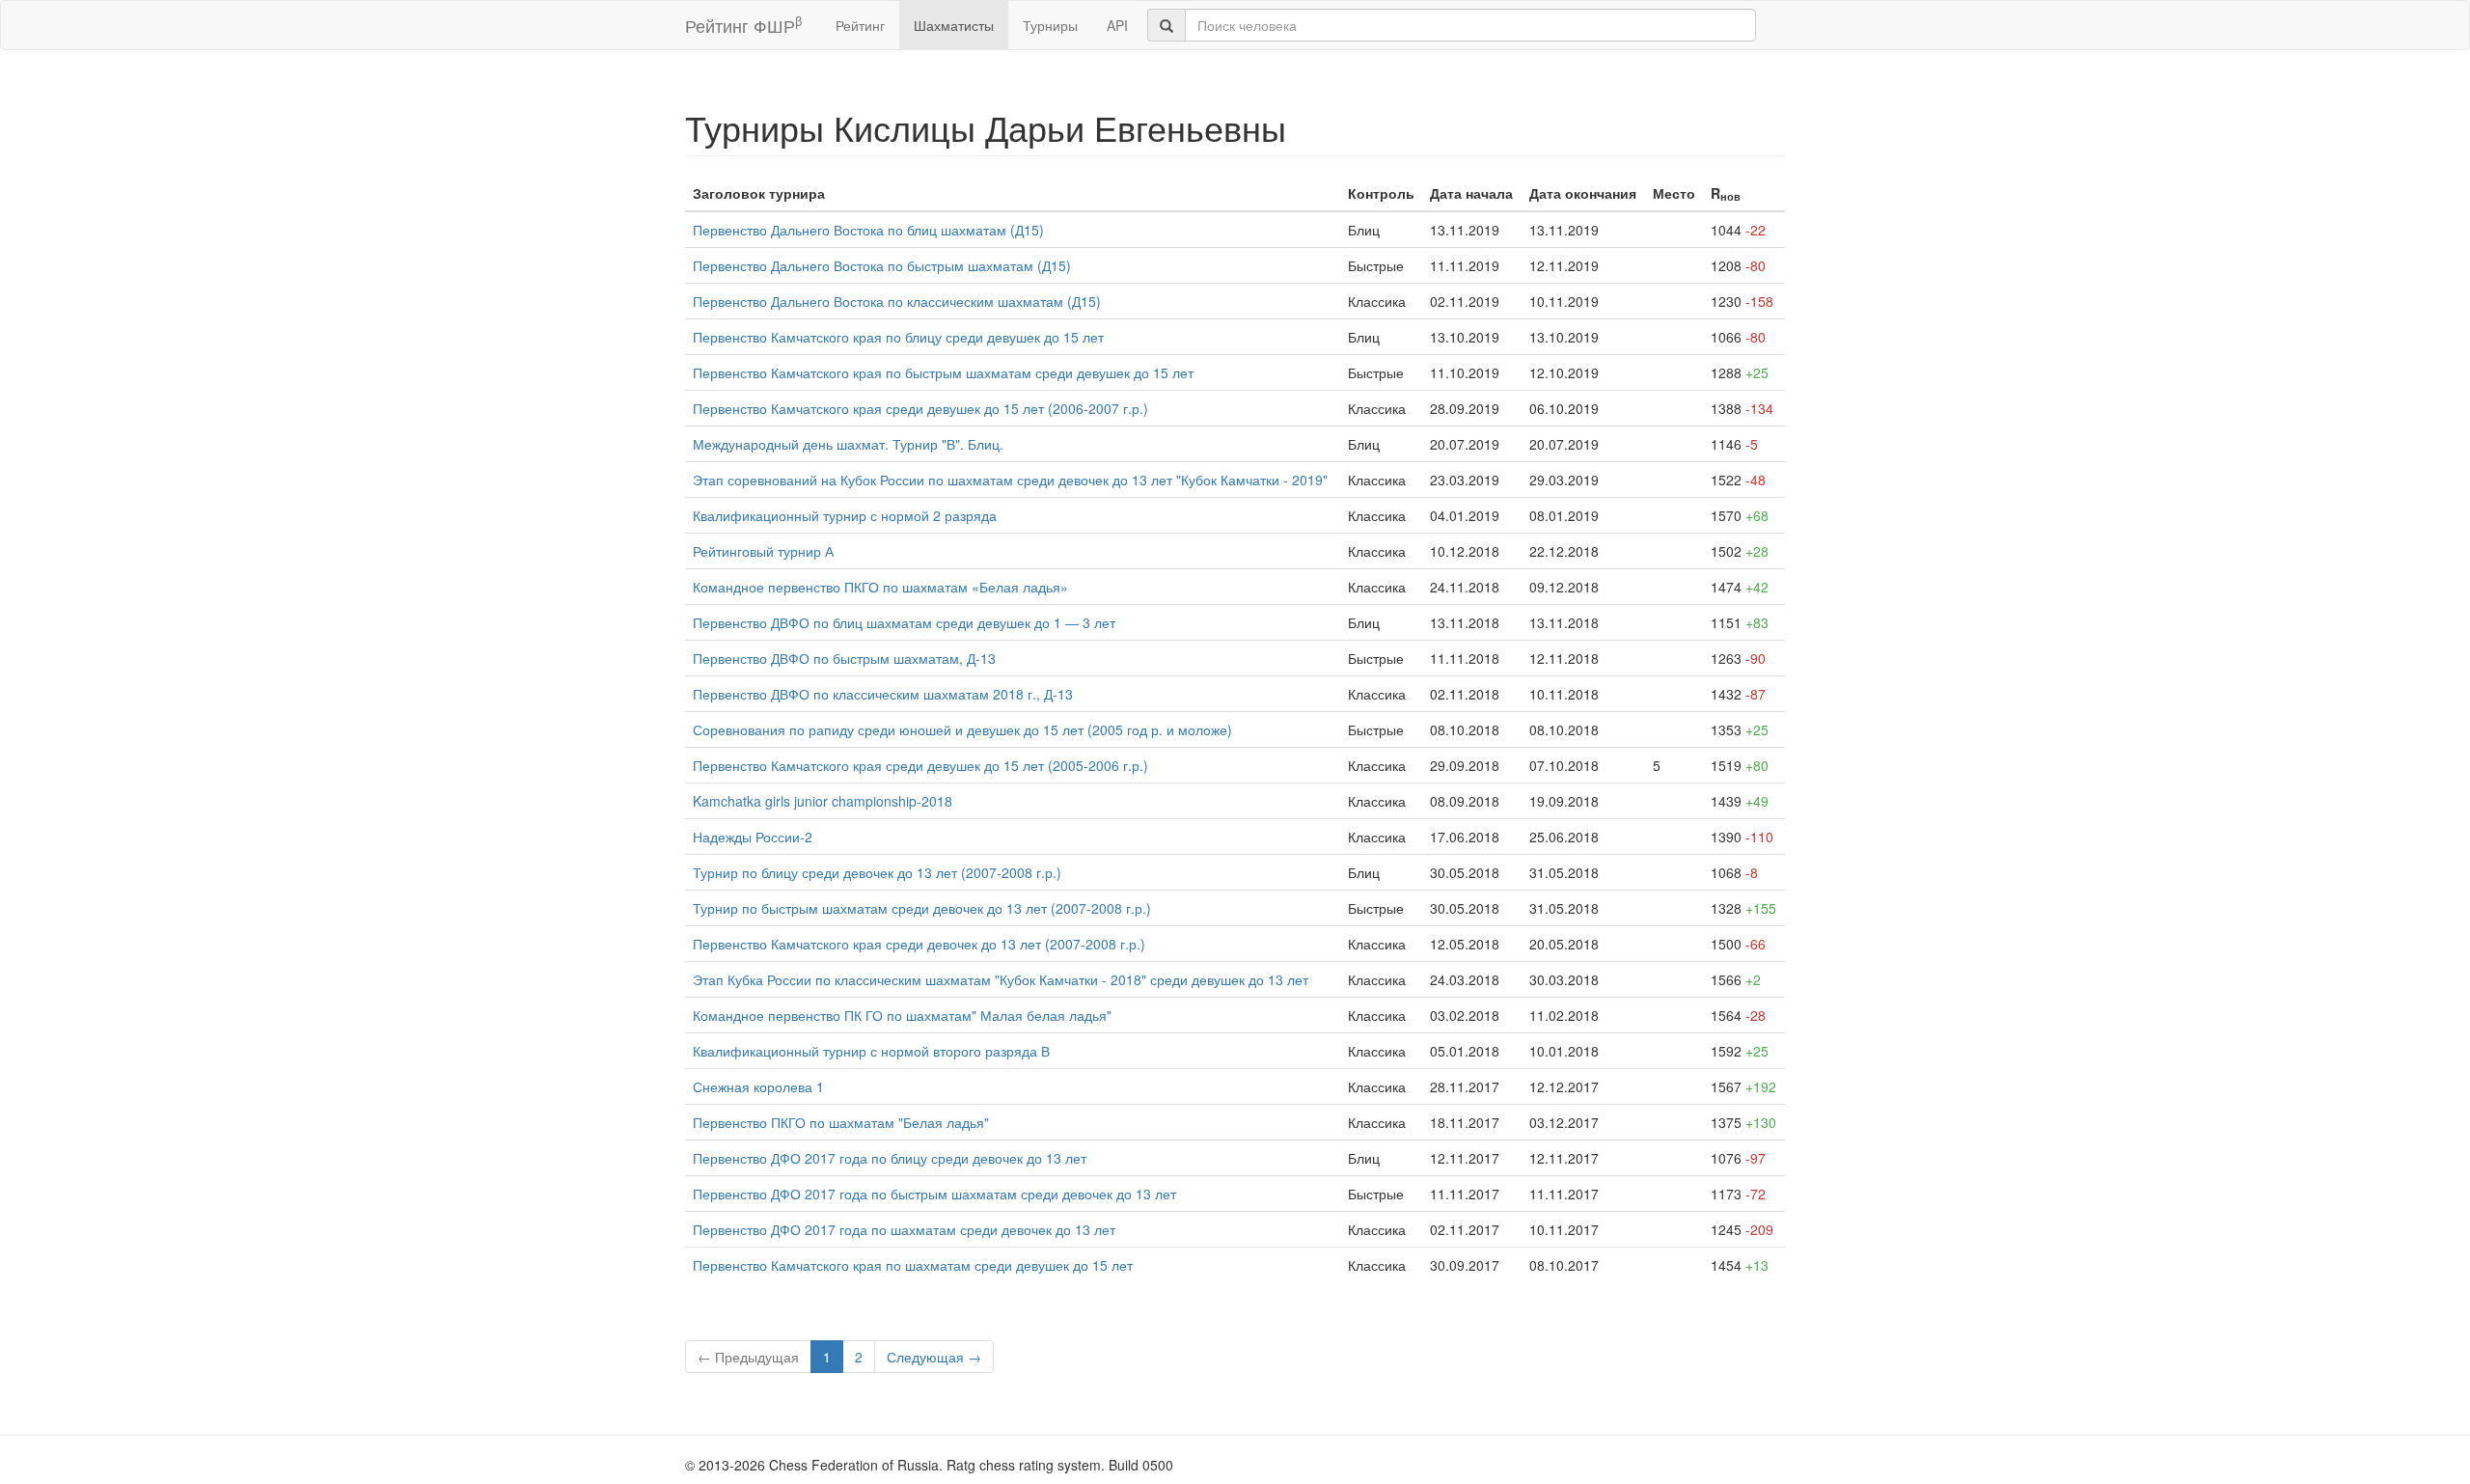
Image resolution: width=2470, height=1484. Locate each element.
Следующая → (934, 1357)
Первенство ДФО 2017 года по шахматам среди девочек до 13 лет (904, 1229)
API (1117, 25)
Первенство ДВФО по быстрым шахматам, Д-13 (844, 658)
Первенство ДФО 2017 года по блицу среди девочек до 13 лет (890, 1158)
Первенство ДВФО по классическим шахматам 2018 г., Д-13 (883, 694)
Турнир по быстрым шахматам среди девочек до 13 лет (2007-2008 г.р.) (922, 908)
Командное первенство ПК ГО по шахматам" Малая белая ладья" (902, 1015)
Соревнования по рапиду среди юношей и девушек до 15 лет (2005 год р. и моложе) (962, 729)
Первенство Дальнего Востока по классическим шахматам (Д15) (897, 301)
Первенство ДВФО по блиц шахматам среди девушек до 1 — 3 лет (904, 622)
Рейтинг (860, 25)
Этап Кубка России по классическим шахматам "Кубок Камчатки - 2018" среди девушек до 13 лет (1001, 979)
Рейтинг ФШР (743, 25)
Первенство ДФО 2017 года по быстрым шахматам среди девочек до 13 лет (934, 1194)
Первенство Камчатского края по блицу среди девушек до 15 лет (898, 337)
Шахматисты (954, 25)
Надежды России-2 (753, 837)
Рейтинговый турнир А (763, 551)
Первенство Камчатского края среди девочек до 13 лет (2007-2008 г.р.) (919, 944)
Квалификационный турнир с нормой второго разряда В (871, 1051)
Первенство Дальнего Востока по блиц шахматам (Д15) (868, 230)
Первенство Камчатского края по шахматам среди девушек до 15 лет (913, 1265)
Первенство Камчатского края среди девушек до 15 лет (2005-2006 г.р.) (920, 765)
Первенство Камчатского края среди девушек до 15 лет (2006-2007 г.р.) (920, 408)
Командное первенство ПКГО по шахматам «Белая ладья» (880, 587)
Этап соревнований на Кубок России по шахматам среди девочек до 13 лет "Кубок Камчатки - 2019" (1010, 480)
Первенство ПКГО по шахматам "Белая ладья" (841, 1122)
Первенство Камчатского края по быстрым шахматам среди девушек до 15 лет (943, 372)
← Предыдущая (748, 1357)
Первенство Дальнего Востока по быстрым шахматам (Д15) (882, 265)
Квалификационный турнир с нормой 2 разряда (845, 515)
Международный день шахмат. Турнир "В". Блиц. (848, 444)
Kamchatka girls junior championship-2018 (823, 801)
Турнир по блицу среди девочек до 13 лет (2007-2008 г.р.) (877, 872)
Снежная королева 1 (758, 1086)
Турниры (1050, 25)
